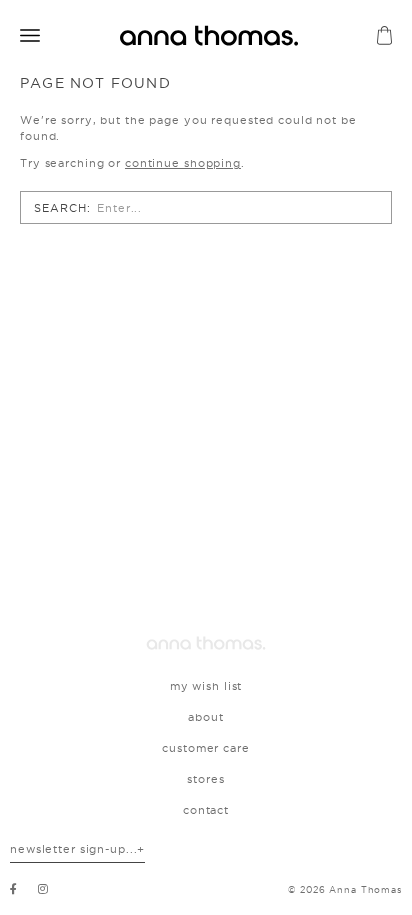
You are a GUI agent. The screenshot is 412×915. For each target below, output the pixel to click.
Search (60, 208)
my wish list (206, 686)
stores (205, 779)
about (205, 717)
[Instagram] (43, 889)
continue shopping (183, 163)
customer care (205, 748)
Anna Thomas (365, 890)
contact (206, 810)
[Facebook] (14, 889)
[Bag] (384, 35)
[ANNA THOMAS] (209, 35)
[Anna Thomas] (206, 643)
